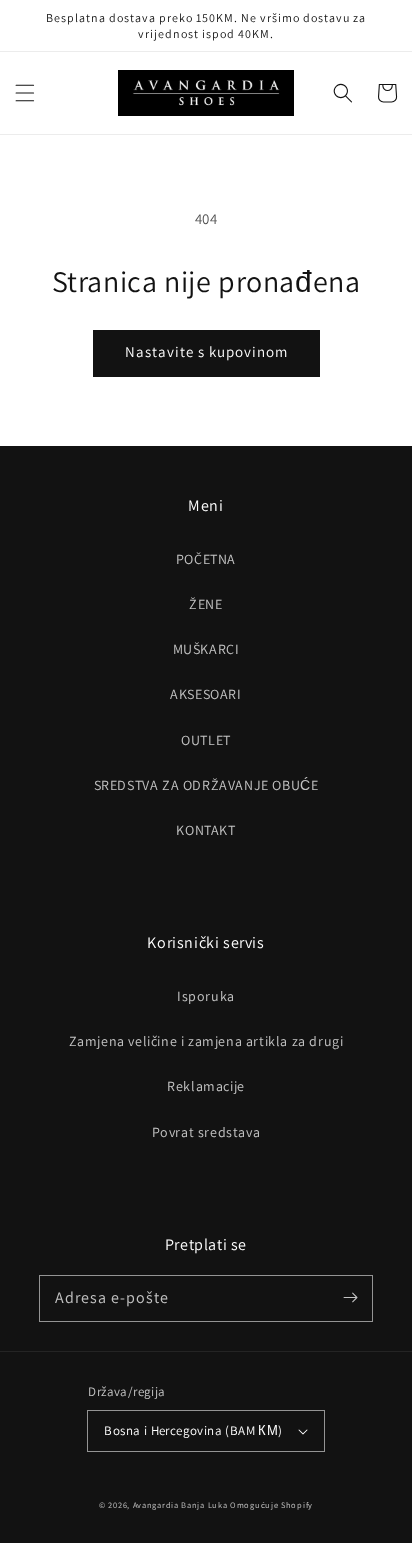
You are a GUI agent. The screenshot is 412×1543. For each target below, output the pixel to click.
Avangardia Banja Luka (180, 1504)
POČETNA (206, 559)
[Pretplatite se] (350, 1298)
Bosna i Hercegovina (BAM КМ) (193, 1430)
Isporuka (206, 996)
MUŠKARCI (206, 649)
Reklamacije (206, 1086)
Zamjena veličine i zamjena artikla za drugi (206, 1041)
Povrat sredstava (206, 1132)
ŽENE (205, 604)
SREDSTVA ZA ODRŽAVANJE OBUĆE (206, 785)
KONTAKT (205, 830)
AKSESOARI (205, 694)
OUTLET (206, 740)
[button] (25, 93)
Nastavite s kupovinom (206, 351)
